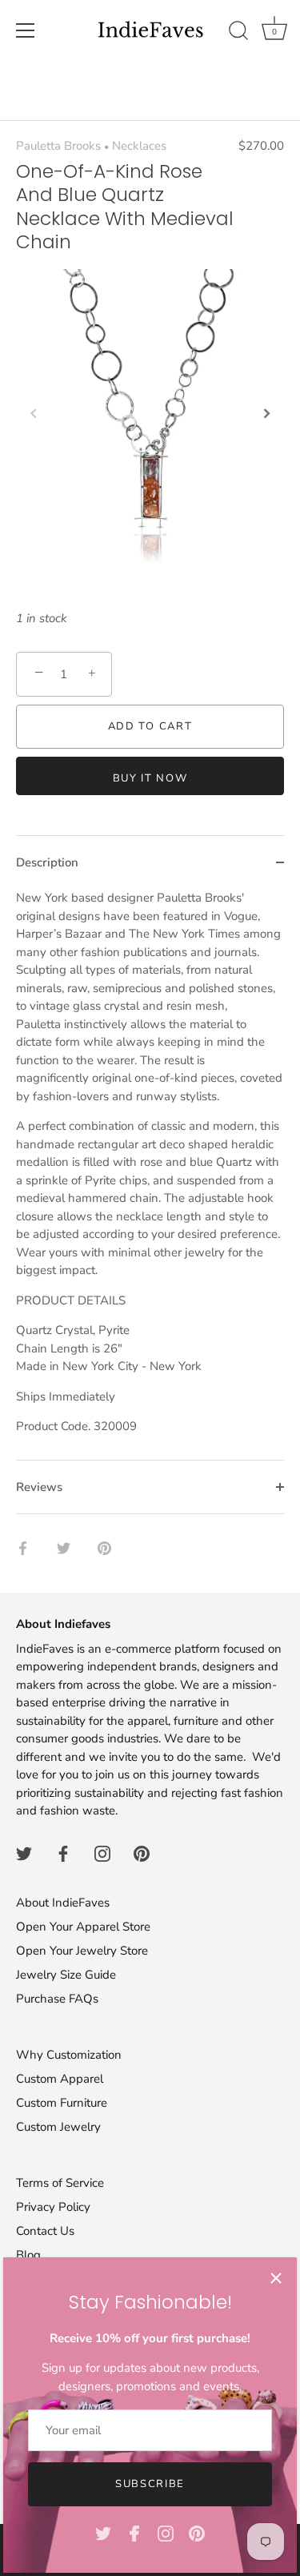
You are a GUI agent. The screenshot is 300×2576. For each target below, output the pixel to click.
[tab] (150, 1174)
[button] (34, 413)
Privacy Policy (53, 2207)
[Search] (238, 33)
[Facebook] (134, 2533)
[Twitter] (103, 2533)
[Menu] (26, 30)
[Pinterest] (197, 2533)
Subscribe (150, 2484)
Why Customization (69, 2055)
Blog (28, 2255)
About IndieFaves (63, 1903)
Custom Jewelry (58, 2127)
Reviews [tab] (39, 1487)
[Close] (276, 2278)
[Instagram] (166, 2533)
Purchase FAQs (57, 1999)
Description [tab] (47, 862)
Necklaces (139, 146)
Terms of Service (60, 2183)
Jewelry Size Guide (66, 1975)
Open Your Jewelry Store (82, 1951)
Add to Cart (150, 726)
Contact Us (45, 2231)
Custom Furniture (62, 2103)
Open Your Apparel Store (83, 1927)
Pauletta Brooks (58, 146)
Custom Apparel (60, 2079)
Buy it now (150, 778)
